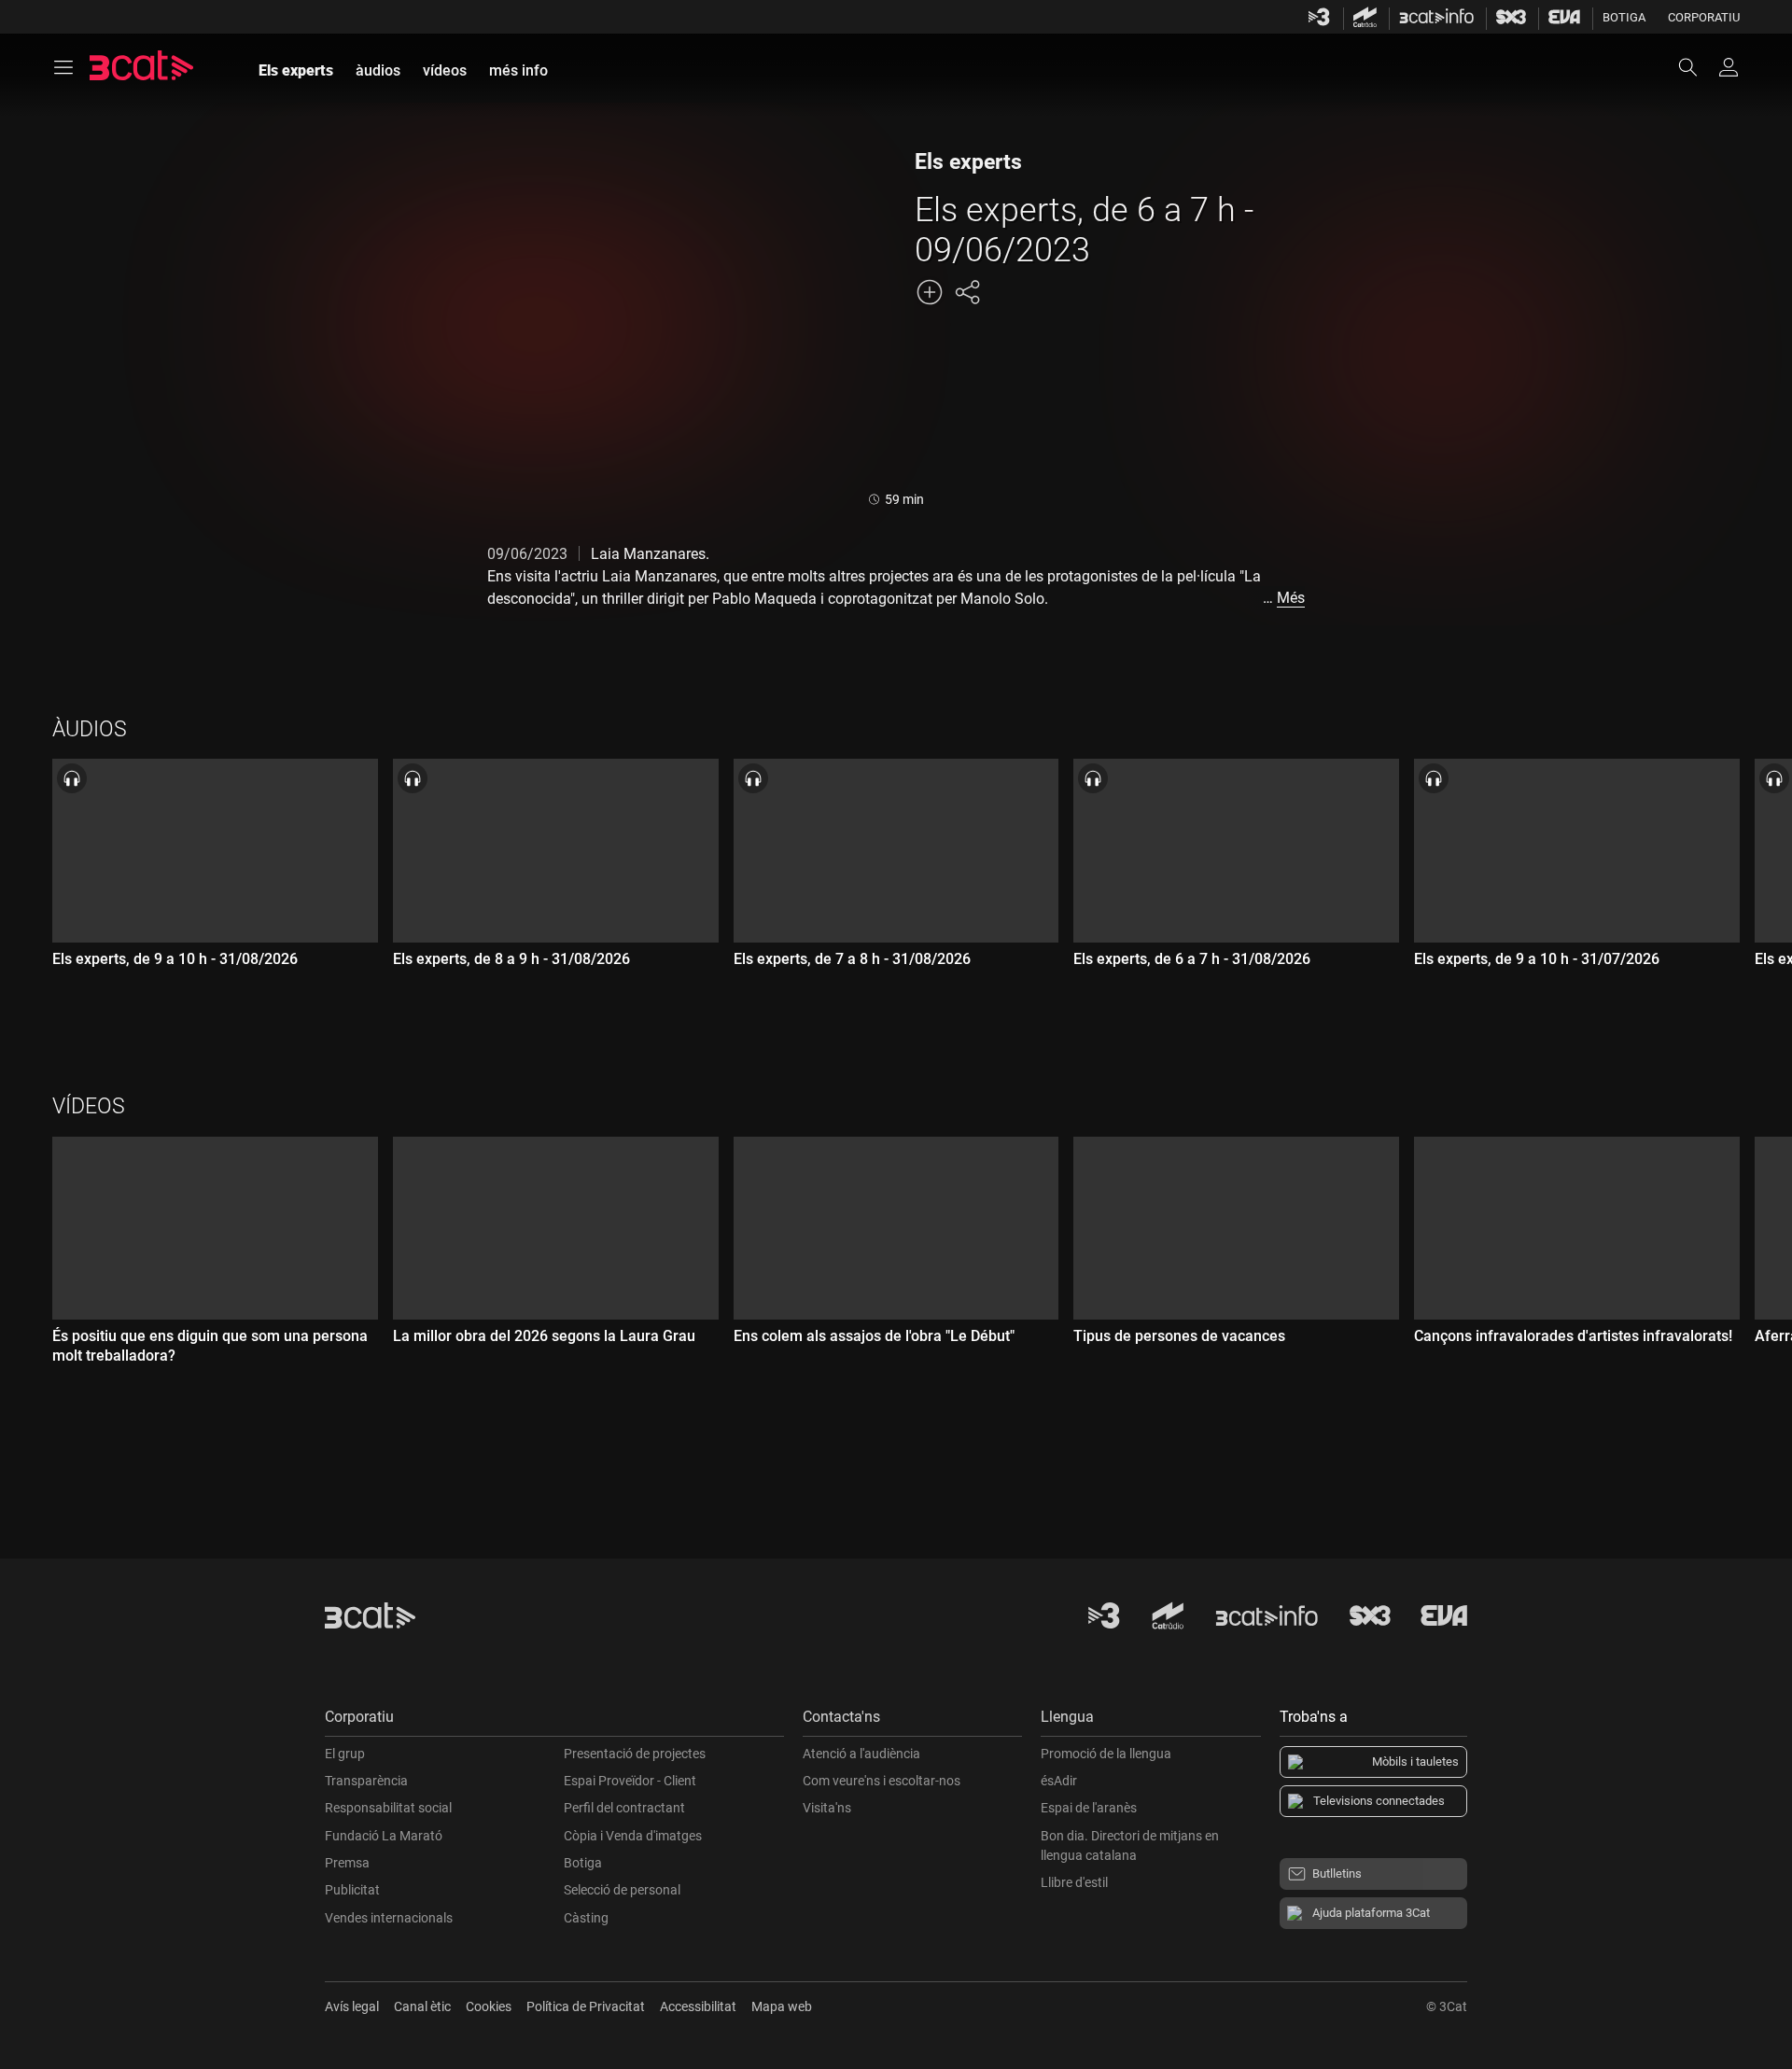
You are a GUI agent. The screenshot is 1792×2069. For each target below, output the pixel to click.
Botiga (1624, 17)
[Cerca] (1697, 67)
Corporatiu (1704, 17)
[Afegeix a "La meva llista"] (930, 292)
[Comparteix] (967, 292)
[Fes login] (1729, 67)
